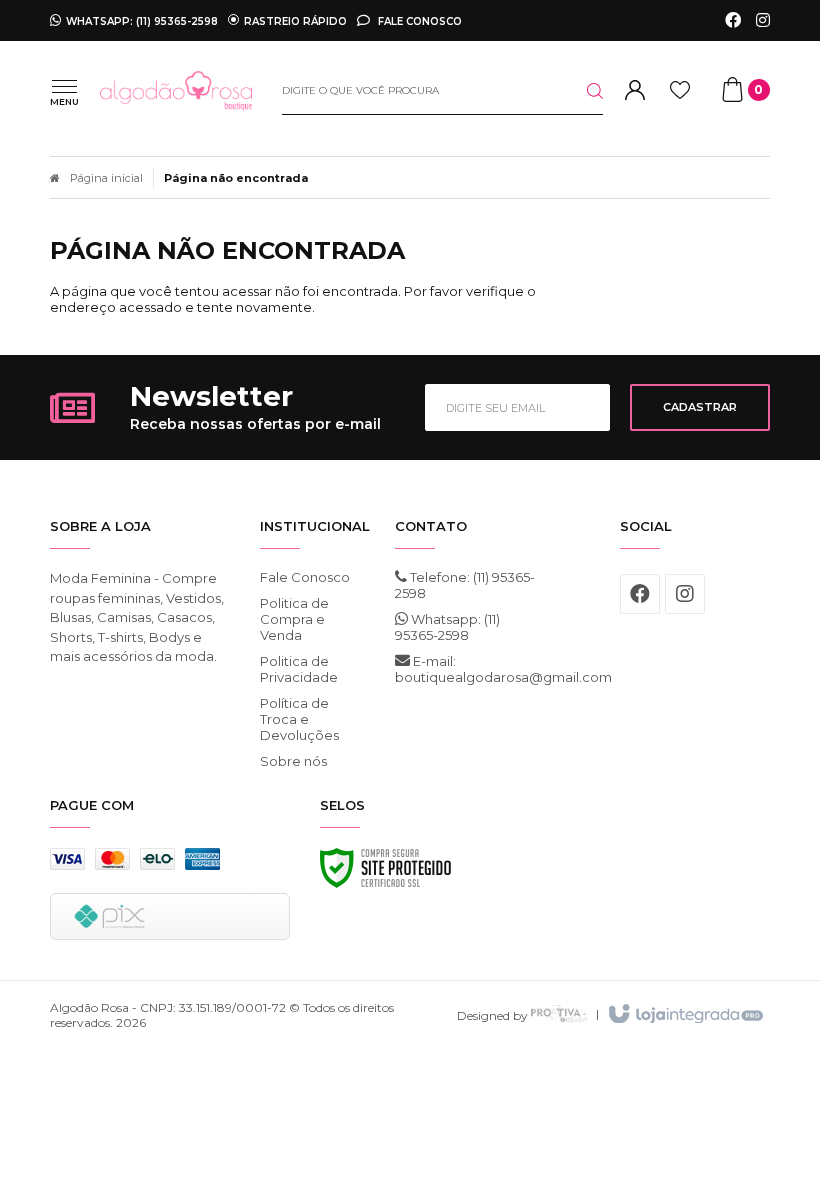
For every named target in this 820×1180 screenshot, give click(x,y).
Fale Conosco (418, 21)
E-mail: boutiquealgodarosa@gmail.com (470, 669)
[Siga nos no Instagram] (763, 21)
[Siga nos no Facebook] (733, 21)
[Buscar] (579, 91)
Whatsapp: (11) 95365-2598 (447, 627)
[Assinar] (700, 407)
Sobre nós (293, 761)
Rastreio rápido (295, 21)
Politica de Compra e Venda (294, 619)
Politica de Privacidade (299, 669)
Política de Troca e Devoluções (299, 719)
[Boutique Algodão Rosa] (176, 91)
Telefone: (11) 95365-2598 (465, 585)
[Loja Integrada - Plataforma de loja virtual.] (684, 1015)
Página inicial (106, 178)
